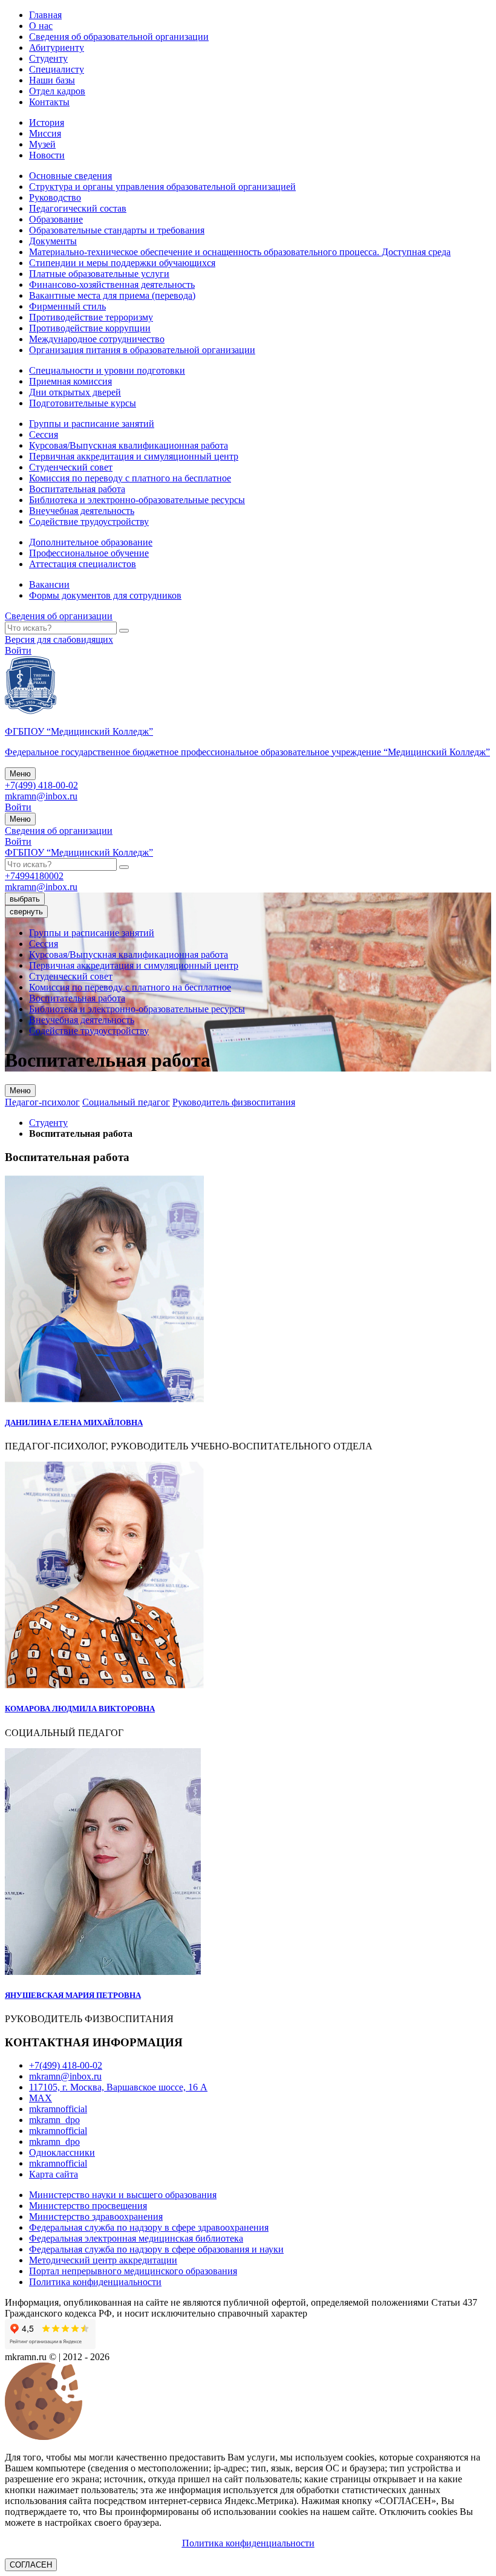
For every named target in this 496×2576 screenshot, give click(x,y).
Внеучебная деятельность (82, 511)
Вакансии (49, 584)
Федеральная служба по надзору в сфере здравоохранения (149, 2227)
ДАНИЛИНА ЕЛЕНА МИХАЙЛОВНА (74, 1423)
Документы (53, 241)
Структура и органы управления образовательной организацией (162, 187)
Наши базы (52, 80)
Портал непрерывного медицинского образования (133, 2271)
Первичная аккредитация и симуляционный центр (134, 456)
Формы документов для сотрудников (105, 595)
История (47, 122)
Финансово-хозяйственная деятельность (112, 285)
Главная (45, 15)
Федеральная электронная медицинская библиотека (136, 2238)
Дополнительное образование (91, 542)
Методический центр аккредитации (103, 2260)
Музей (42, 144)
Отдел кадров (57, 91)
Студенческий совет (71, 467)
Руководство (55, 197)
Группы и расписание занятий (92, 424)
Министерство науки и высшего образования (123, 2195)
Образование (56, 219)
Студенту (48, 58)
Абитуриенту (57, 47)
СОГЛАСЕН (31, 2565)
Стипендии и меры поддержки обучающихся (122, 263)
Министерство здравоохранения (96, 2217)
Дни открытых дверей (75, 392)
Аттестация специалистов (83, 564)
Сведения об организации (59, 616)
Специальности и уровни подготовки (107, 370)
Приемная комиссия (70, 381)
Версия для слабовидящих (59, 639)
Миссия (45, 133)
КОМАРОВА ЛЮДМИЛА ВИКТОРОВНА (80, 1709)
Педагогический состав (78, 208)
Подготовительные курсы (83, 403)
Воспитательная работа (77, 489)
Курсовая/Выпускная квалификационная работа (129, 445)
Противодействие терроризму (91, 317)
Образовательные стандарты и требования (117, 230)
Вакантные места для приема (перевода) (112, 295)
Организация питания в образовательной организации (142, 350)
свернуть (26, 912)
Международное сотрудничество (97, 339)
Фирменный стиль (67, 306)
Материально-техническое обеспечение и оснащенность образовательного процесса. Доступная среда (240, 252)
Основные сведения (70, 176)
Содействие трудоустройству (89, 522)
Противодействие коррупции (90, 328)
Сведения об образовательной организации (119, 37)
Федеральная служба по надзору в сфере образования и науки (156, 2249)
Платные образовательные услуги (99, 274)
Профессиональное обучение (89, 553)
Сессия (44, 434)
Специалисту (57, 69)
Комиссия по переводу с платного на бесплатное (130, 478)
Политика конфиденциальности (95, 2282)
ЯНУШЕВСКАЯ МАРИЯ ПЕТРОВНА (73, 1995)
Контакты (49, 102)
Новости (47, 155)
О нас (41, 26)
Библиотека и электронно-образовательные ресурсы (137, 500)
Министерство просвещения (88, 2206)
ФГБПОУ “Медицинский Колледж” (79, 852)
